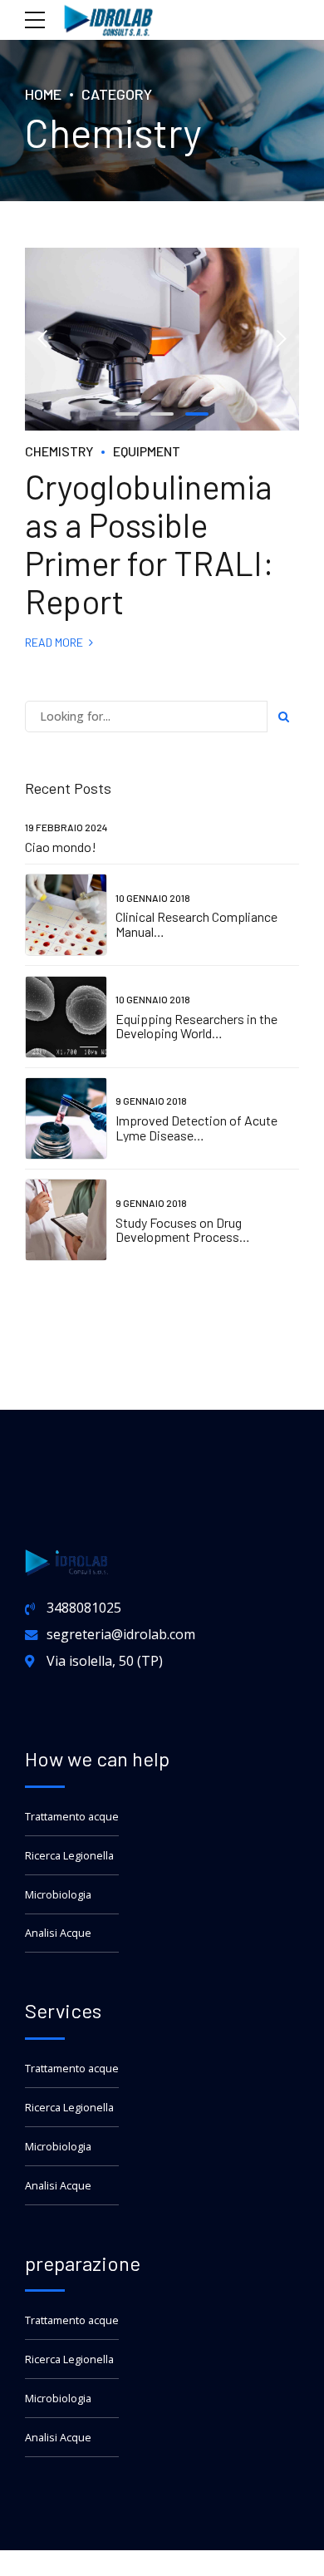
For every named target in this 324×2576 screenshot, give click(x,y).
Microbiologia (58, 1895)
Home (43, 94)
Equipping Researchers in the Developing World (196, 1026)
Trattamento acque (72, 1817)
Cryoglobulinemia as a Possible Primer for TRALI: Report (150, 544)
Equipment (147, 451)
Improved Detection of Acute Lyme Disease (196, 1128)
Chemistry (59, 451)
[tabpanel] (162, 339)
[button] (43, 339)
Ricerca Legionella (69, 1856)
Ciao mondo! (61, 847)
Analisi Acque (58, 1933)
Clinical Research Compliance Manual (196, 924)
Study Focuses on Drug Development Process (179, 1230)
